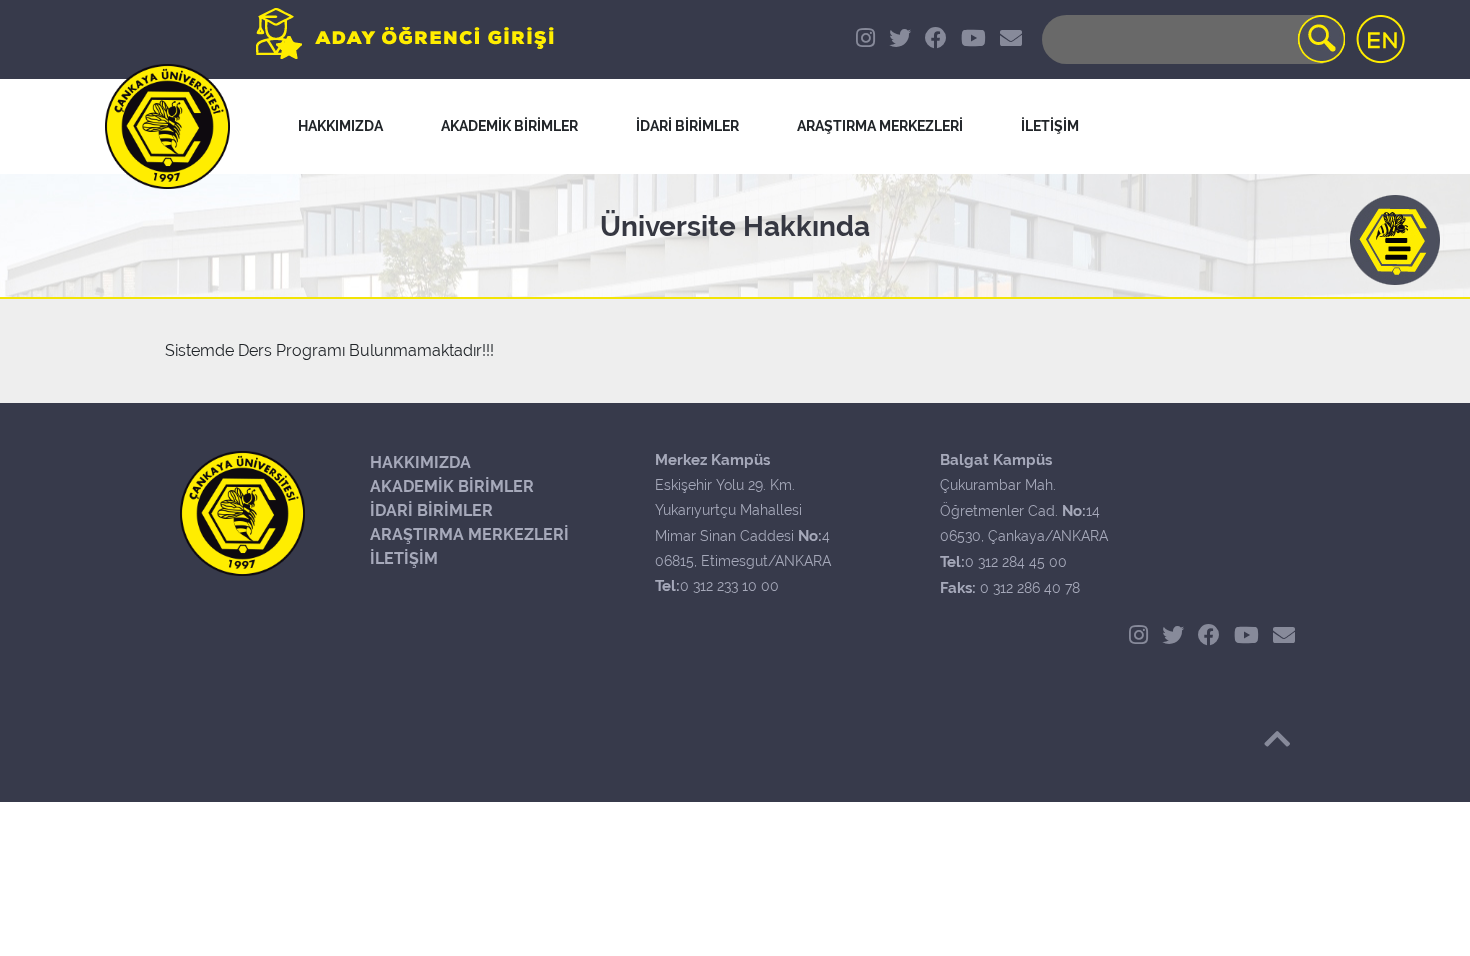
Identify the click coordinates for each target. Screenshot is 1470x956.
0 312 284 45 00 (1016, 562)
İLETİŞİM (404, 558)
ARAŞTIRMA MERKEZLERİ (469, 534)
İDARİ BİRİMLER (687, 126)
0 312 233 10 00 (729, 586)
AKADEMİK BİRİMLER (452, 486)
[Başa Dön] (1277, 739)
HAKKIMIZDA (420, 462)
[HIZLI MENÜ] (1395, 240)
